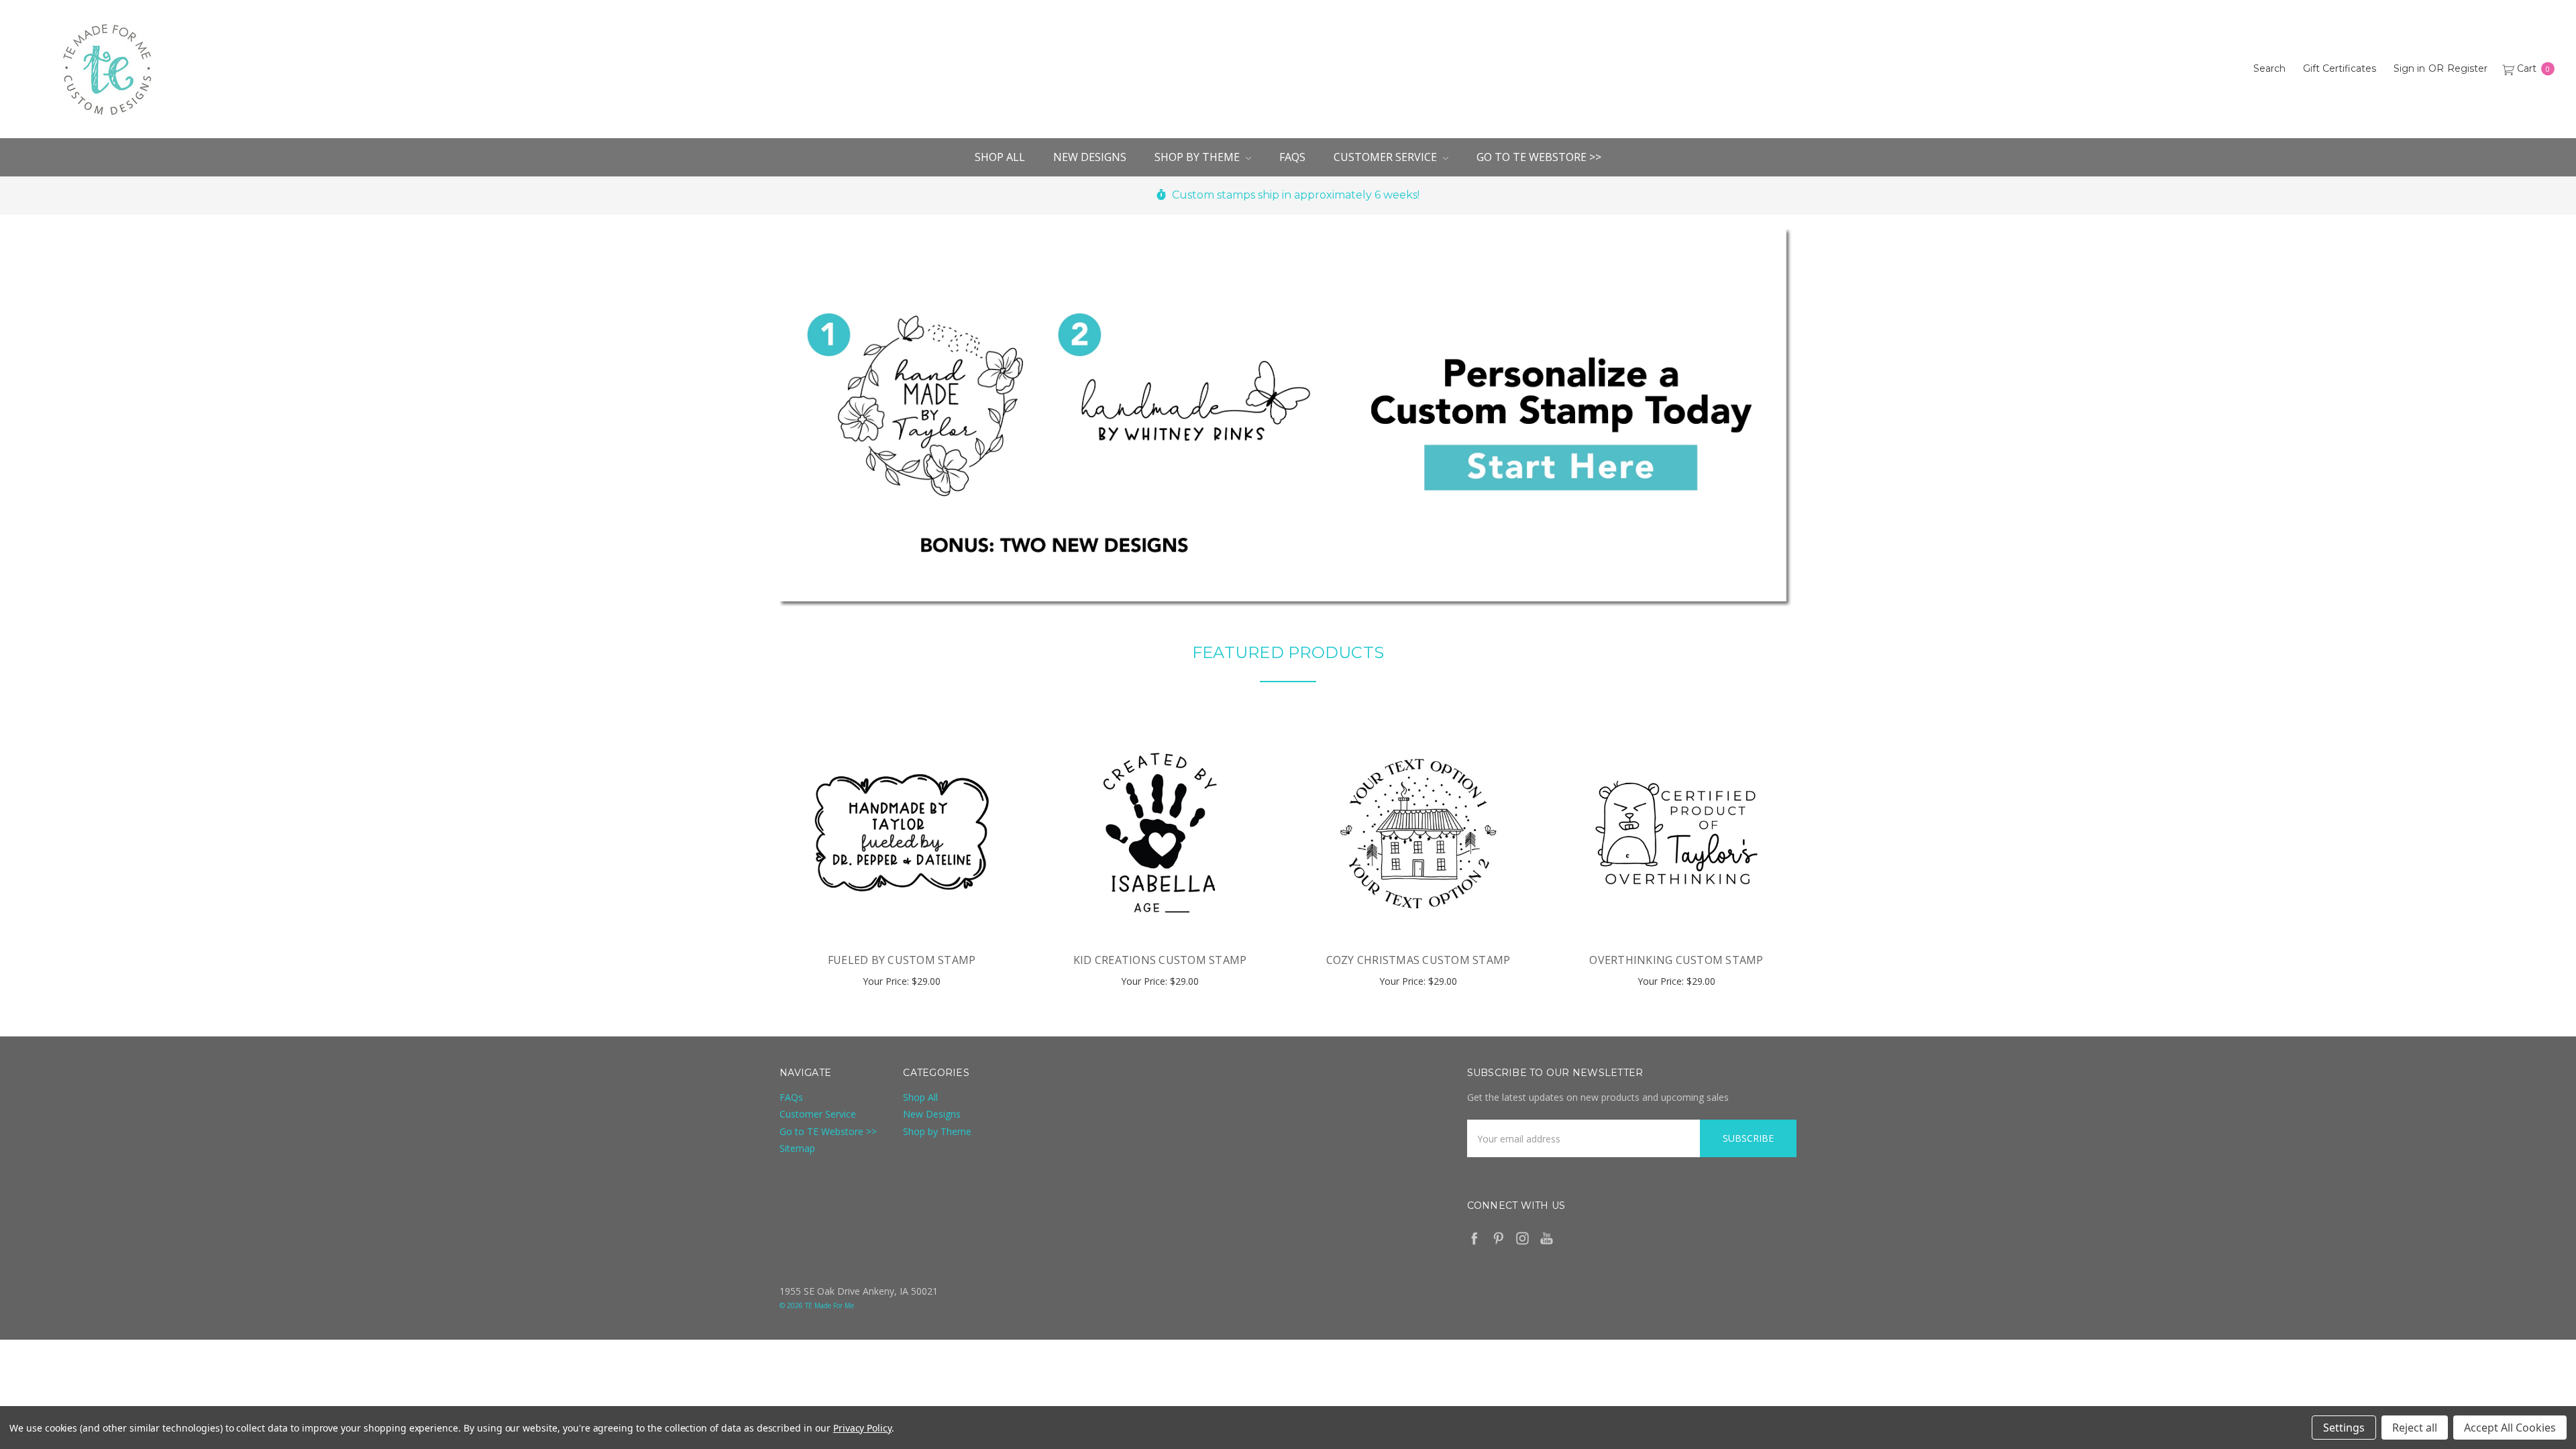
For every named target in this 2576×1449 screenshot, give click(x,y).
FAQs (1292, 157)
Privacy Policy (862, 1428)
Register (2467, 68)
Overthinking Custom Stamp (1676, 960)
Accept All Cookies (2510, 1428)
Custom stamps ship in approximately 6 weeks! (1294, 195)
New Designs (1090, 157)
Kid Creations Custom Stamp (1160, 960)
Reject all (2415, 1428)
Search (2269, 68)
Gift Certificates (2340, 68)
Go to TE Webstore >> (1539, 157)
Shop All (1000, 157)
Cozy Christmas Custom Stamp (1418, 960)
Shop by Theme (1198, 157)
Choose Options (902, 910)
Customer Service (1387, 157)
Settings (2344, 1428)
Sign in (2409, 68)
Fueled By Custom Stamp (902, 960)
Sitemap (797, 1148)
